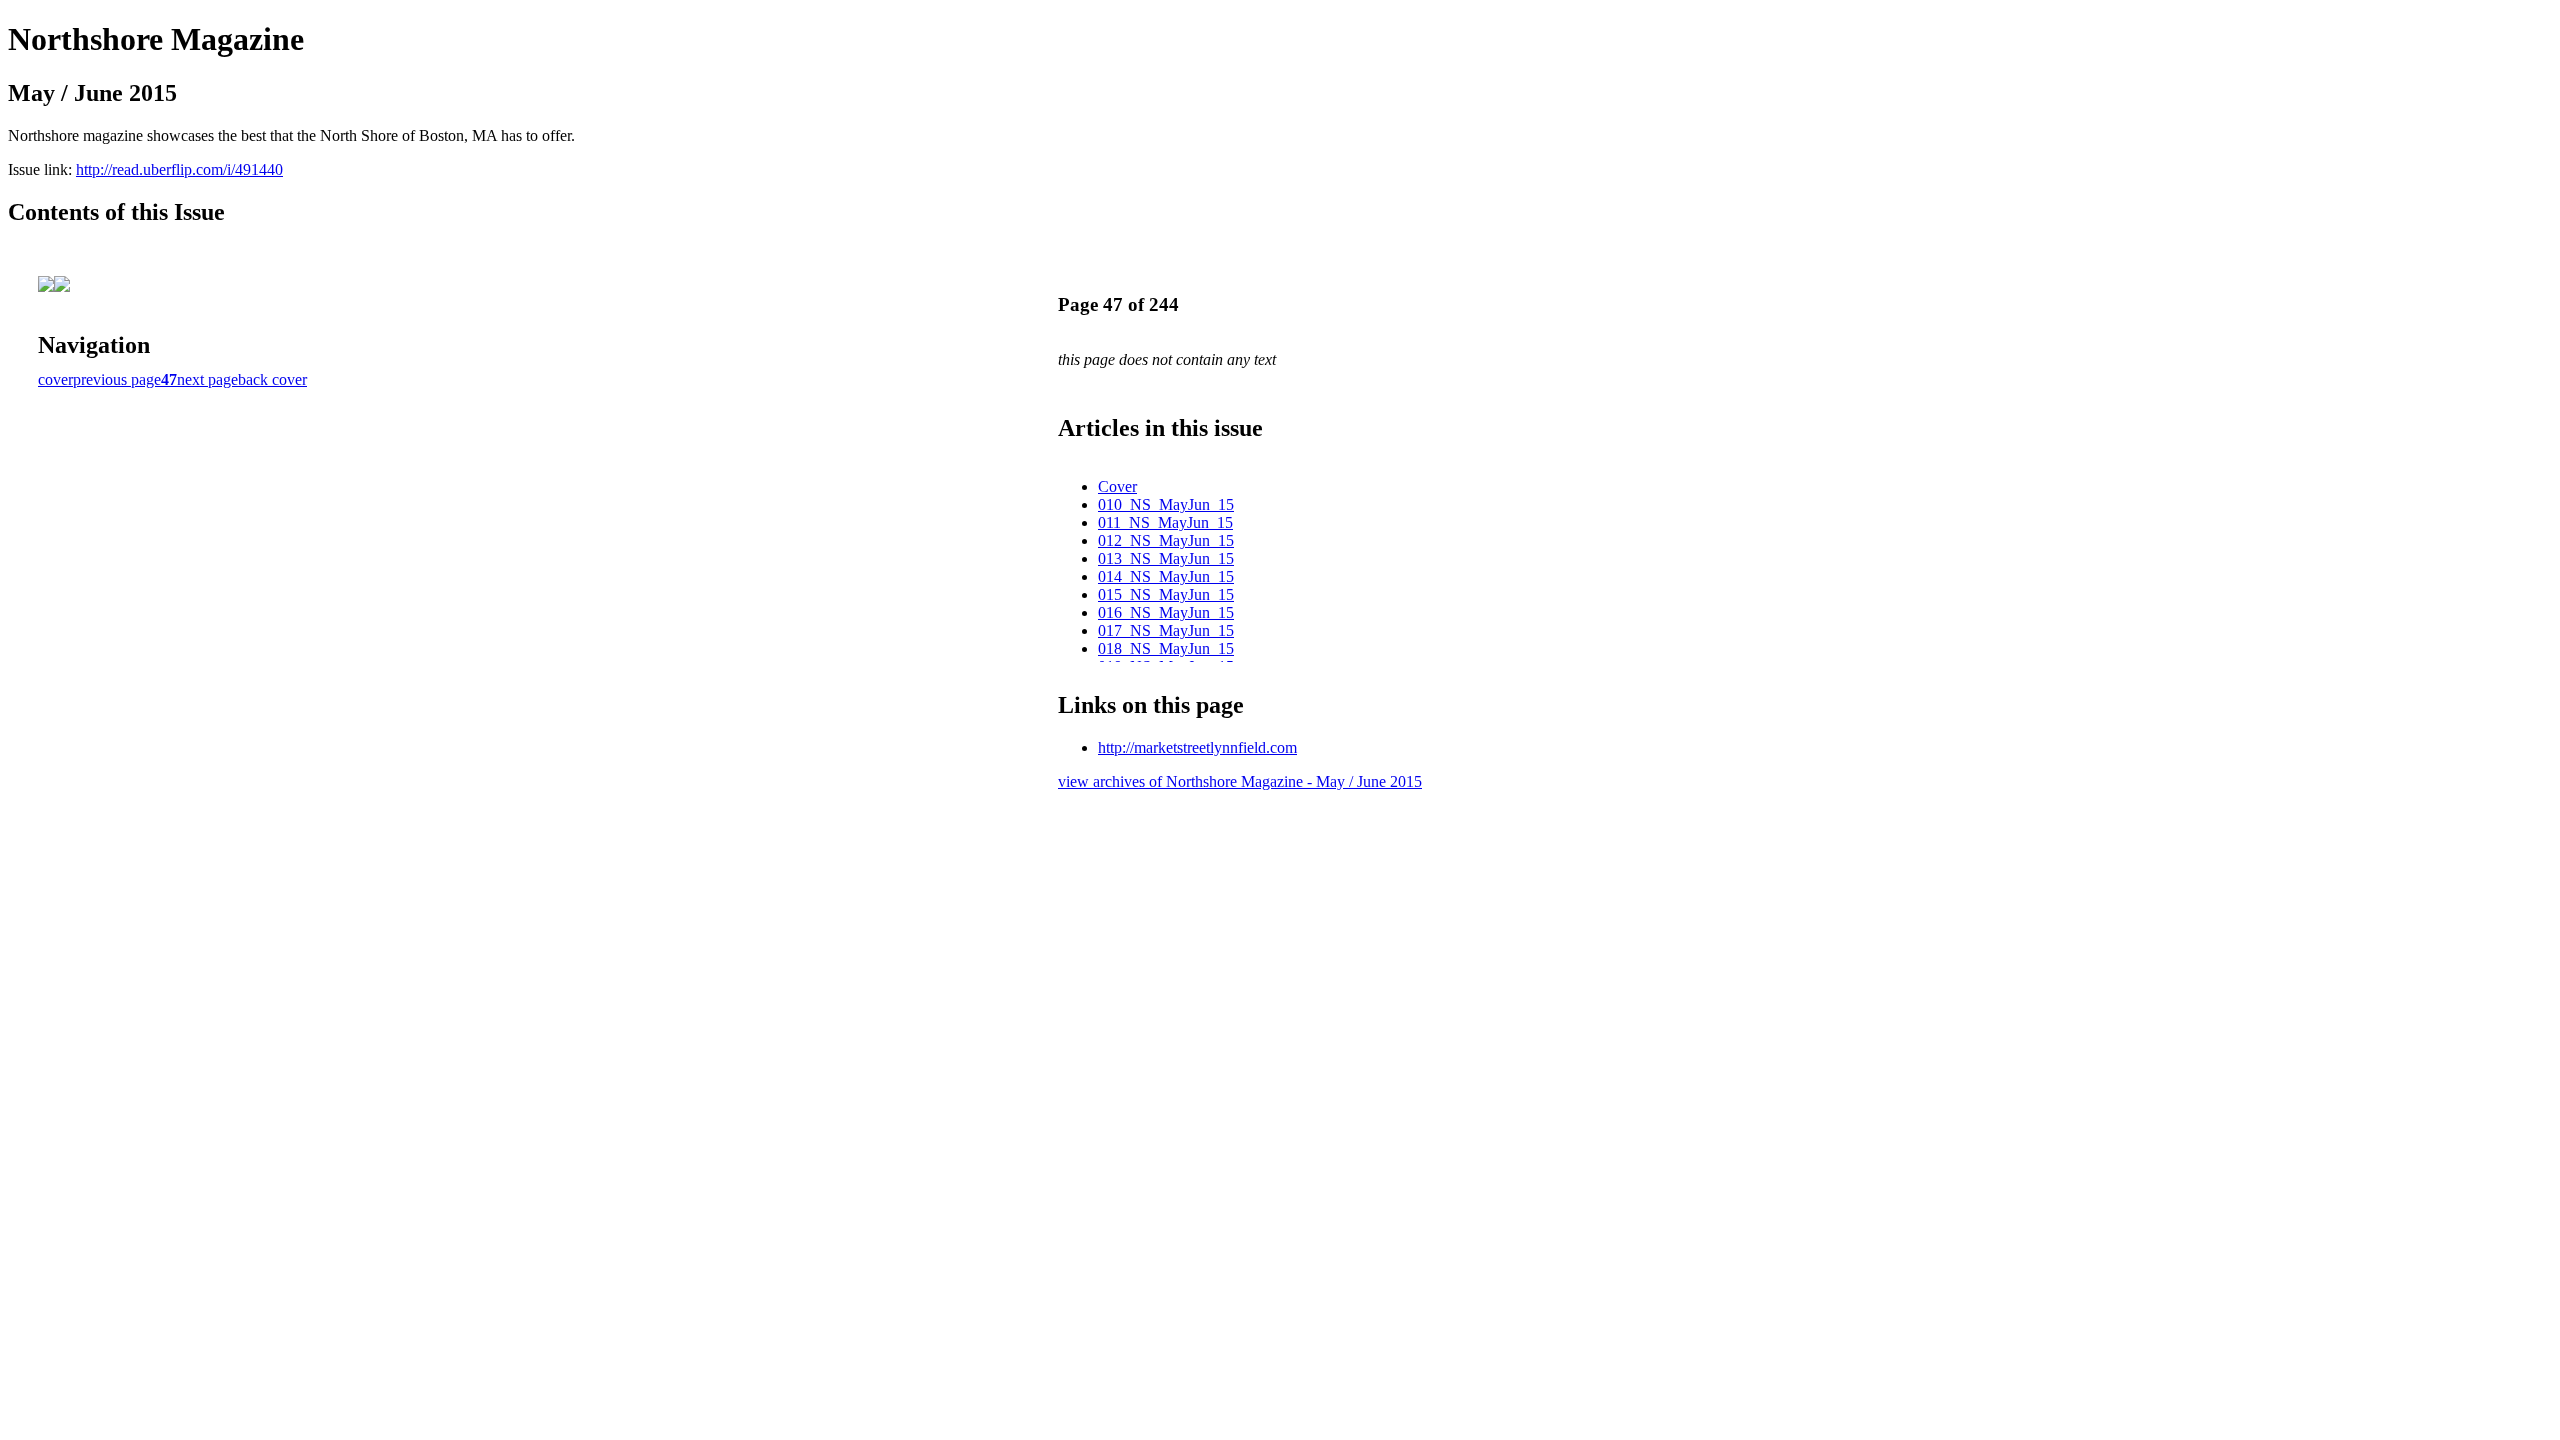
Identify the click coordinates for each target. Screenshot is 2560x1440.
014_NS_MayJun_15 (1166, 576)
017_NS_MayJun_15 (1166, 630)
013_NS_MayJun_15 (1166, 558)
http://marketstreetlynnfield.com (1197, 747)
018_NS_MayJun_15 (1166, 648)
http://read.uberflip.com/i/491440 (179, 169)
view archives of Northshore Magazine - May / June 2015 (1240, 781)
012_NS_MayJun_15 (1166, 540)
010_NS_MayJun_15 (1166, 504)
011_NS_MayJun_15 (1165, 522)
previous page (117, 379)
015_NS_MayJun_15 (1166, 594)
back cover (272, 379)
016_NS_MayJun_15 (1166, 612)
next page (207, 379)
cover (55, 379)
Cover (1117, 486)
